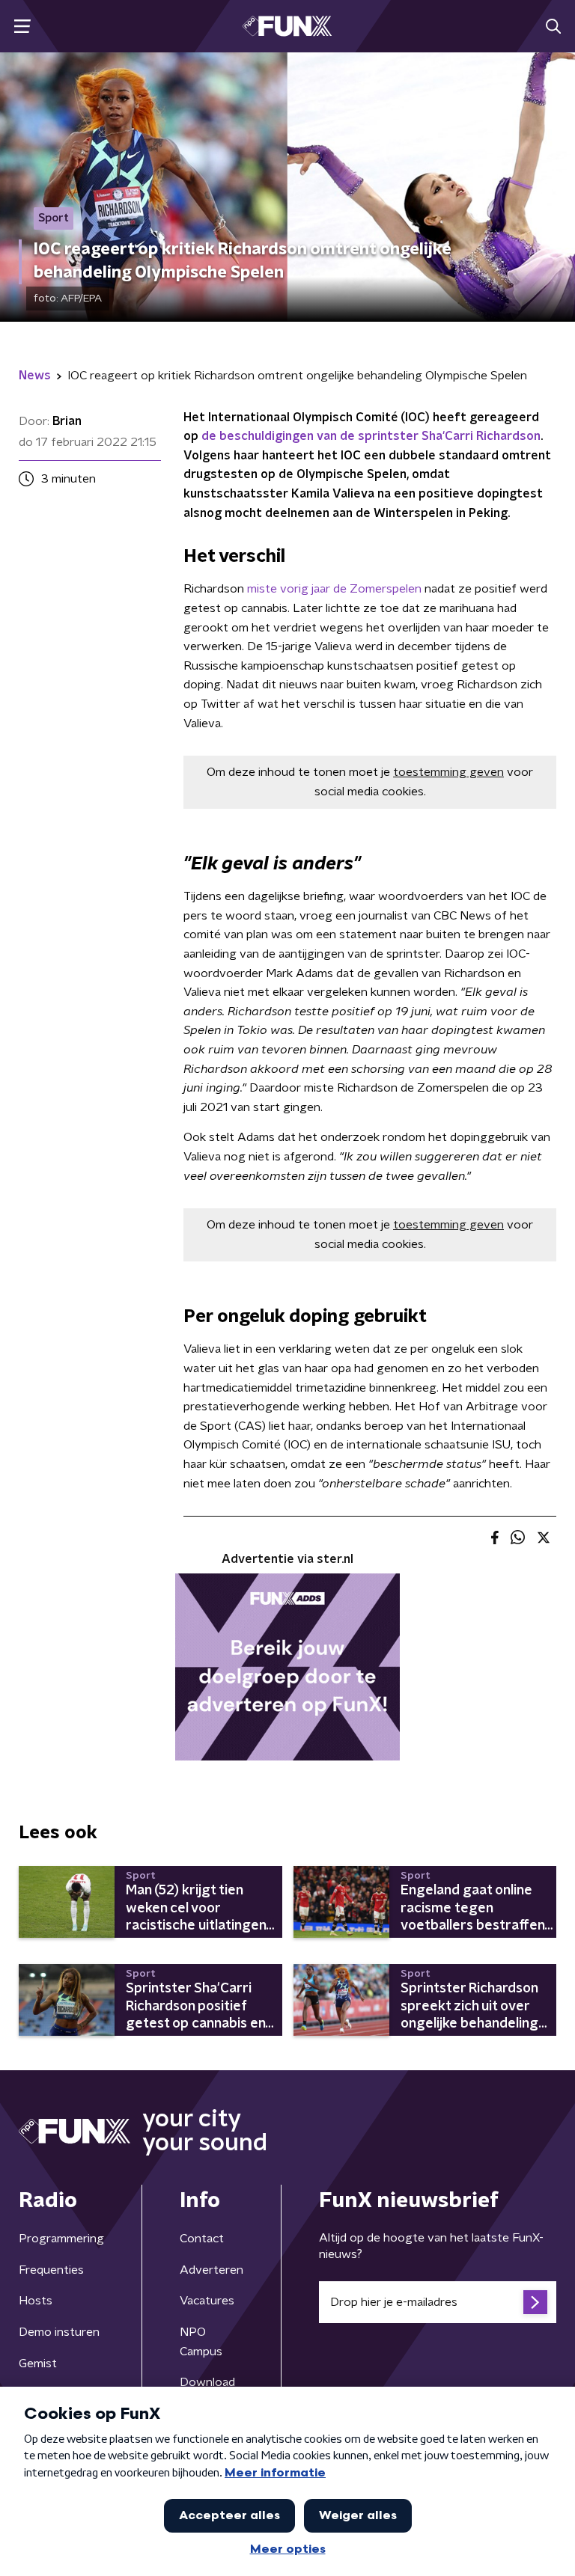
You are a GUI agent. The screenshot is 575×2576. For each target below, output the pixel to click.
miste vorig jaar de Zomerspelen (334, 589)
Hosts (36, 2301)
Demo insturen (59, 2332)
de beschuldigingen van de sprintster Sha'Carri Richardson (371, 436)
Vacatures (207, 2301)
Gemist (38, 2364)
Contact (202, 2239)
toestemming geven (448, 772)
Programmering (61, 2239)
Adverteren (212, 2270)
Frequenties (51, 2270)
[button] (22, 27)
